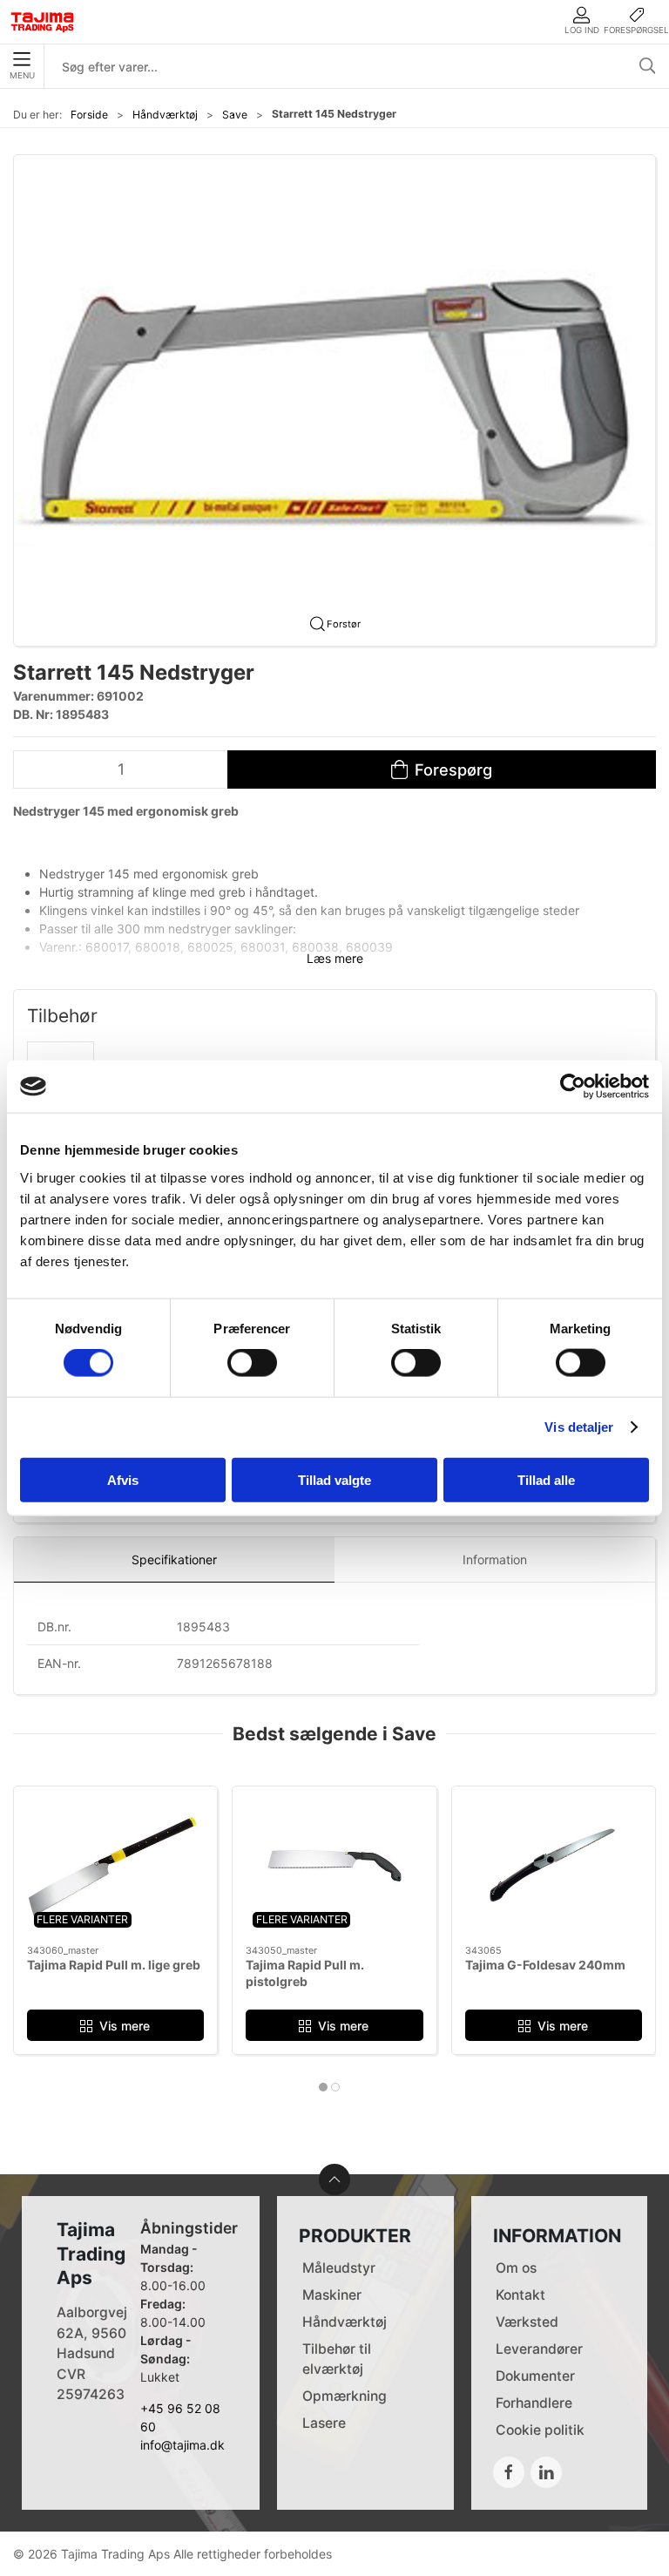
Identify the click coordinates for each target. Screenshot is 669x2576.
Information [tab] (495, 1559)
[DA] (43, 22)
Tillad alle (546, 1479)
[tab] (323, 2087)
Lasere (324, 2423)
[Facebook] (509, 2472)
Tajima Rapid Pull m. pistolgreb (305, 1973)
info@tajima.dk (182, 2445)
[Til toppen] (334, 2179)
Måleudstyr (339, 2268)
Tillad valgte (334, 1479)
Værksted (527, 2322)
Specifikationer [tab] (174, 1559)
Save (235, 115)
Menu (22, 75)
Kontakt (520, 2295)
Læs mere (335, 958)
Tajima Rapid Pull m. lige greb (114, 1965)
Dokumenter (535, 2376)
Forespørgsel (636, 30)
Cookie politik (540, 2430)
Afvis (123, 1479)
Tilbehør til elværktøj (337, 2359)
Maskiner (332, 2295)
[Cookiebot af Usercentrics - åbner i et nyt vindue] (573, 1087)
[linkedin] (546, 2472)
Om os (516, 2268)
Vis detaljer (579, 1427)
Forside (89, 115)
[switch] (252, 1363)
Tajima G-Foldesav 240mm (545, 1965)
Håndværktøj (165, 115)
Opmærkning (345, 2396)
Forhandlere (534, 2403)
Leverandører (539, 2349)
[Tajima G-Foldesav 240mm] (554, 1866)
